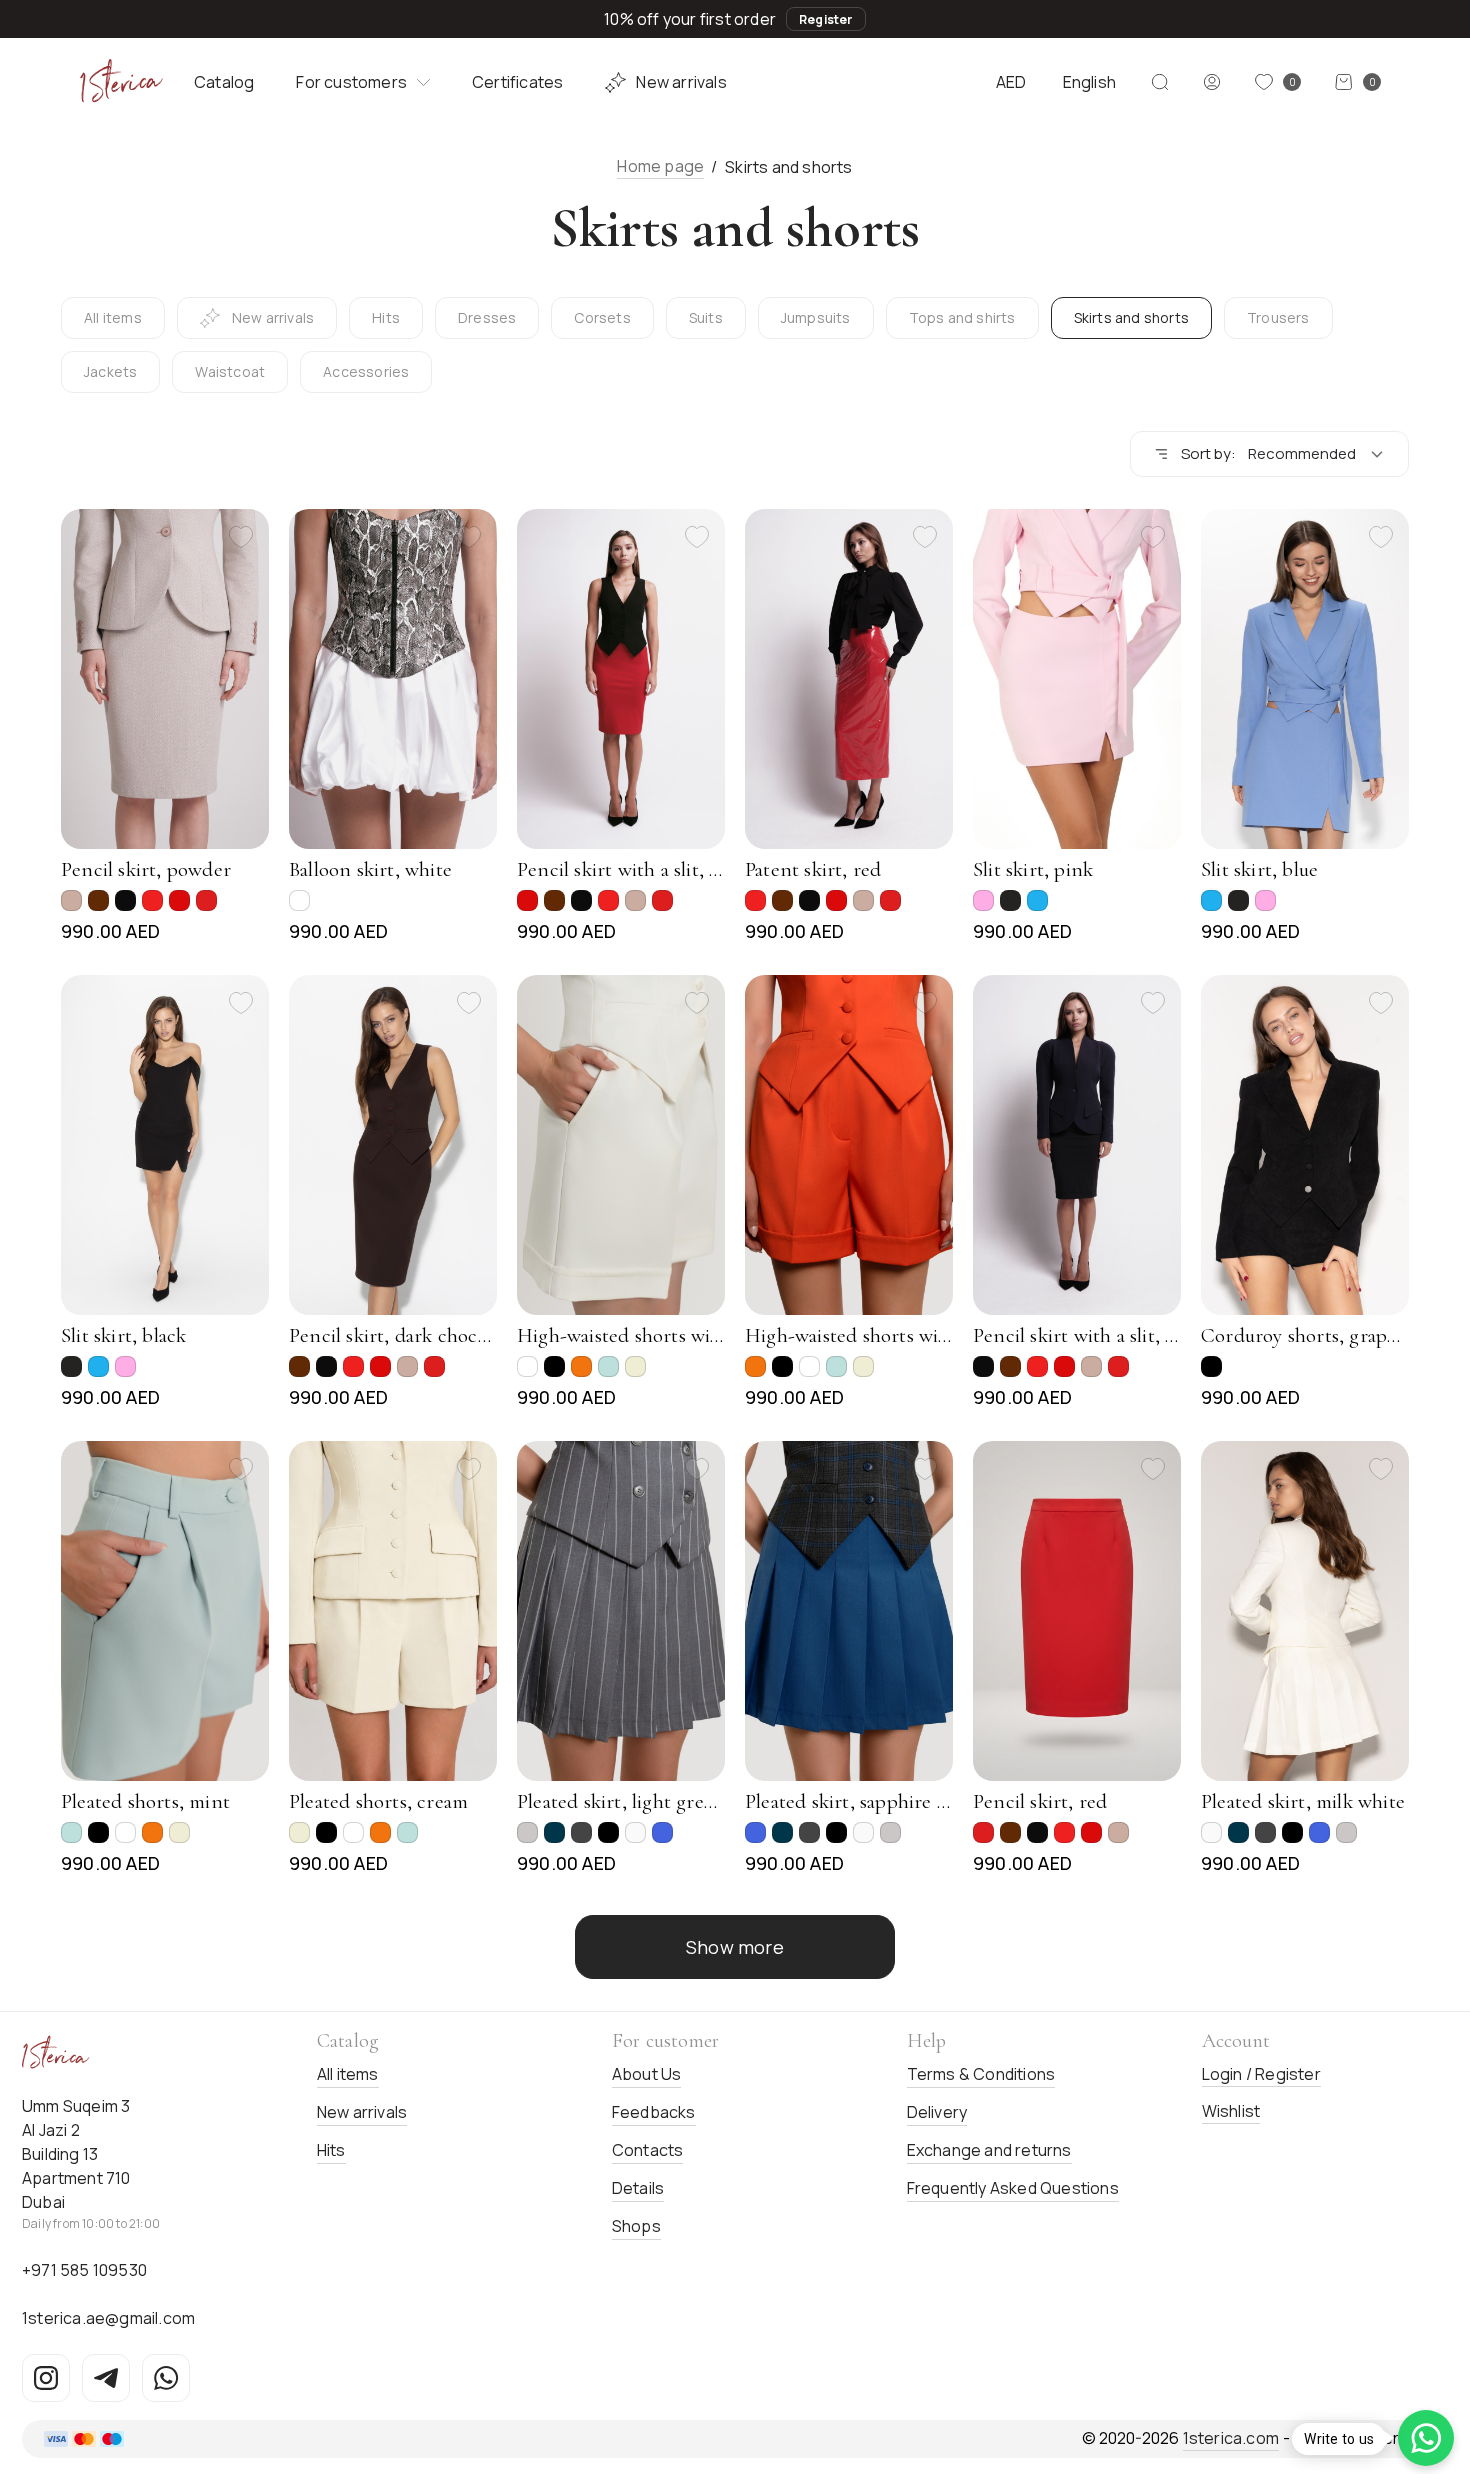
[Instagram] (46, 2378)
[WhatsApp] (166, 2378)
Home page (660, 166)
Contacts (648, 2150)
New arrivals (681, 82)
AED (1011, 82)
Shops (636, 2226)
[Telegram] (106, 2378)
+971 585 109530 (84, 2270)
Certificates (517, 82)
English (1089, 82)
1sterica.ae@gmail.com (108, 2318)
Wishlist (1231, 2111)
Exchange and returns (989, 2150)
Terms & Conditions (981, 2074)
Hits (331, 2150)
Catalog (224, 82)
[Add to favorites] (241, 537)
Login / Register (1261, 2074)
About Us (647, 2074)
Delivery (937, 2112)
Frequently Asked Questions (1013, 2188)
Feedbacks (654, 2112)
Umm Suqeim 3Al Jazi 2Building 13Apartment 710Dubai (76, 2154)
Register (826, 19)
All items (348, 2074)
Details (638, 2188)
